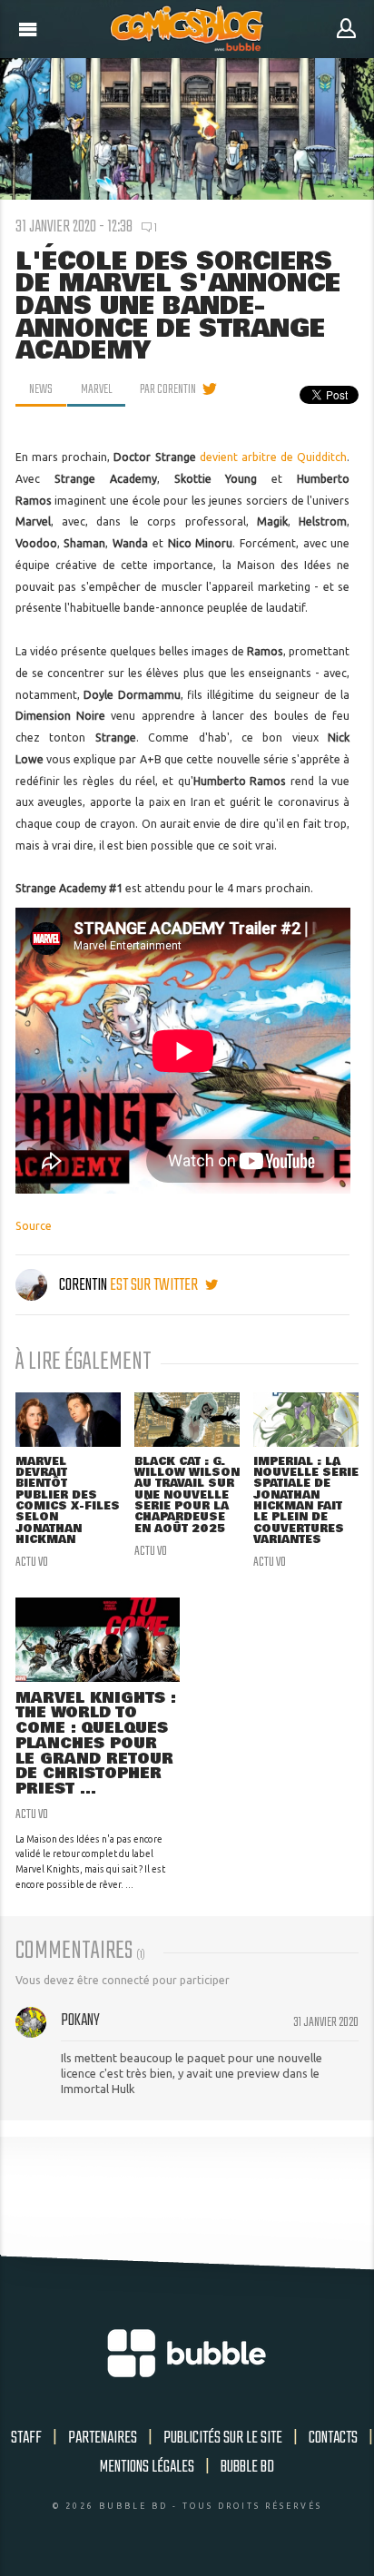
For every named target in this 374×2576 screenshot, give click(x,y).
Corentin (83, 1285)
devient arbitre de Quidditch (274, 457)
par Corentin (168, 389)
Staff (26, 2438)
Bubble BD (247, 2467)
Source (34, 1226)
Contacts (333, 2438)
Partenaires (103, 2438)
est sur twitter (155, 1285)
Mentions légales (147, 2467)
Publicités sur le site (223, 2438)
